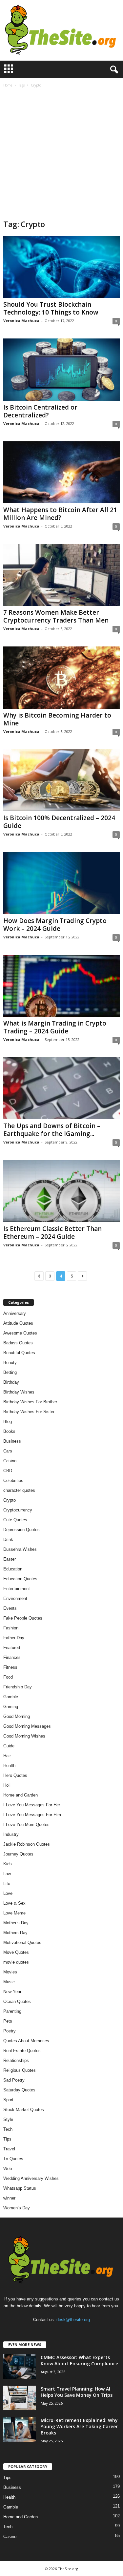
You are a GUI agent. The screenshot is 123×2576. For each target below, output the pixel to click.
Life (7, 1884)
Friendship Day (18, 1687)
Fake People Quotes (23, 1618)
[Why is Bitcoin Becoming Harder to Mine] (61, 677)
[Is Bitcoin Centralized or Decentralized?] (61, 369)
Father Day (14, 1638)
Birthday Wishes (19, 1392)
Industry (11, 1834)
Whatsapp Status (20, 2188)
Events (10, 1608)
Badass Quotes (18, 1343)
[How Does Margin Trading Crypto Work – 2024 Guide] (61, 883)
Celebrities (13, 1480)
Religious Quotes (20, 2070)
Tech (8, 2129)
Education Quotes (20, 1579)
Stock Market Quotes (24, 2110)
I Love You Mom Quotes (26, 1825)
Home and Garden (20, 1795)
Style (8, 2119)
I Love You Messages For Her (32, 1805)
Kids (8, 1864)
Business (12, 1441)
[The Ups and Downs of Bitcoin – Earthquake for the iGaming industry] (61, 1088)
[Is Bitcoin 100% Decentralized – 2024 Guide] (61, 780)
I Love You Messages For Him (32, 1815)
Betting (10, 1372)
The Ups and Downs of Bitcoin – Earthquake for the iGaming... (52, 1130)
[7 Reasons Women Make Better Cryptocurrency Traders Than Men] (61, 575)
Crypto (10, 1500)
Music (9, 1982)
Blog (8, 1422)
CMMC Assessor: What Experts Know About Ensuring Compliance (79, 2360)
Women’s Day (17, 2208)
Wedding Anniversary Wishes (31, 2178)
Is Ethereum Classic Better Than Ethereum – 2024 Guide (52, 1233)
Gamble (11, 1697)
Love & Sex (14, 1903)
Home (8, 85)
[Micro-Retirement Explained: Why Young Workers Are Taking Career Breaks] (20, 2429)
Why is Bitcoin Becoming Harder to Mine (57, 719)
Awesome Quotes (20, 1333)
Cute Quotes (15, 1520)
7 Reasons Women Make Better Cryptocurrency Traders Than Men (57, 616)
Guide (9, 1746)
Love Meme (14, 1913)
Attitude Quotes (18, 1323)
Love (8, 1893)
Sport (8, 2100)
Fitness (10, 1667)
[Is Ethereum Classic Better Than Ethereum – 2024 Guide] (61, 1191)
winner (9, 2198)
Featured (12, 1648)
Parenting (12, 2011)
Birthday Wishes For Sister (29, 1412)
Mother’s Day (16, 1923)
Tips (7, 2139)
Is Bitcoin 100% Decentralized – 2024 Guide (59, 822)
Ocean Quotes (17, 2001)
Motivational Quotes (22, 1942)
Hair (7, 1756)
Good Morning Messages (27, 1726)
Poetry (10, 2031)
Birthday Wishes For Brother (30, 1402)
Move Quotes (16, 1952)
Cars (8, 1451)
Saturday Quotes (19, 2090)
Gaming (11, 1707)
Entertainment (17, 1589)
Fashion (11, 1628)
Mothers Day (15, 1933)
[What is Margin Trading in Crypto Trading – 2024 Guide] (61, 986)
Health (9, 1766)
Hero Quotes (15, 1775)
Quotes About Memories (26, 2041)
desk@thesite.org (73, 2320)
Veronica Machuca (21, 321)
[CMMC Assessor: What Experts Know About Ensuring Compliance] (20, 2366)
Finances (12, 1657)
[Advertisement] (61, 154)
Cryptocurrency (18, 1510)
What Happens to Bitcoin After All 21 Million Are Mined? (60, 514)
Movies (10, 1972)
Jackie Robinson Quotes (27, 1844)
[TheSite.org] (61, 30)
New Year (12, 1992)
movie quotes (16, 1962)
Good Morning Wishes (24, 1736)
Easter (10, 1559)
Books (9, 1431)
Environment (15, 1598)
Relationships (16, 2060)
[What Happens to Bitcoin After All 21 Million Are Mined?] (61, 472)
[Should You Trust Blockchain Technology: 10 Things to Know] (61, 267)
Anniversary (15, 1313)
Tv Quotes (13, 2159)
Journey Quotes (18, 1854)
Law (7, 1874)
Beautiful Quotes (19, 1353)
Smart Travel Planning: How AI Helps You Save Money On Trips (77, 2392)
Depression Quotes (21, 1530)
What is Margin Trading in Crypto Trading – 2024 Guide (55, 1027)
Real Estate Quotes (22, 2051)
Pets (8, 2021)
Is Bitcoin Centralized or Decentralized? (40, 411)
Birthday (11, 1382)
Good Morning (17, 1716)
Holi (7, 1785)
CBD (8, 1471)
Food (8, 1677)
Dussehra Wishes (20, 1549)
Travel (9, 2149)
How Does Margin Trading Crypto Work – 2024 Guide (55, 925)
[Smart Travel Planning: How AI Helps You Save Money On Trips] (20, 2398)
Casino (10, 1461)
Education (13, 1569)
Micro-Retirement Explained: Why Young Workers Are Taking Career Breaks (79, 2426)
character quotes (19, 1490)
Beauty (10, 1363)
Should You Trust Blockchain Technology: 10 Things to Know (51, 308)
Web (8, 2169)
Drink (8, 1539)
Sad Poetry (14, 2080)
